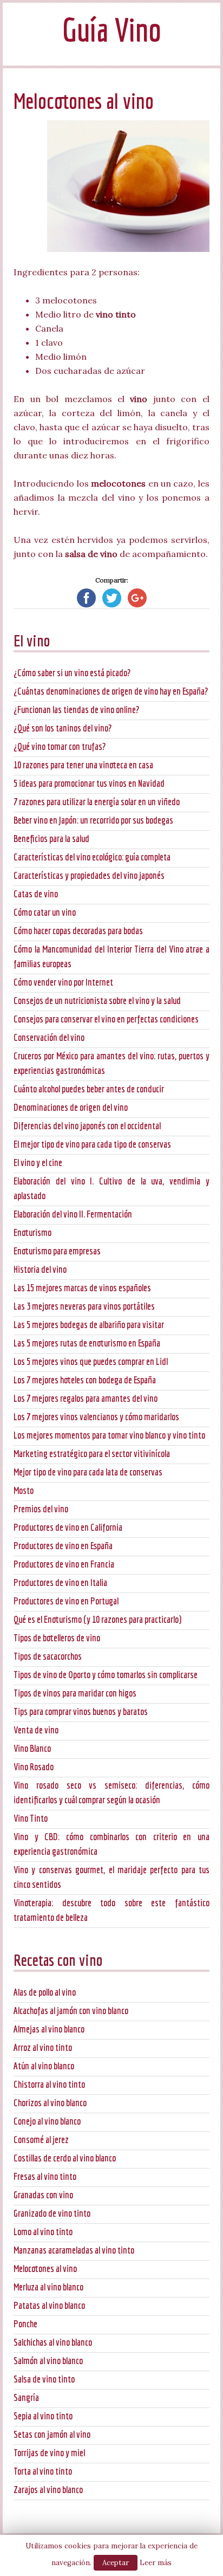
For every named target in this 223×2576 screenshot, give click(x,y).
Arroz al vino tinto (43, 2047)
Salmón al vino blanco (48, 2361)
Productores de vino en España (63, 1546)
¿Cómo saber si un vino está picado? (72, 673)
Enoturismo (32, 1232)
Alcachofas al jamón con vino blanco (71, 2011)
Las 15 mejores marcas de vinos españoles (82, 1288)
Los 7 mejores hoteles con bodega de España (85, 1380)
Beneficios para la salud (51, 839)
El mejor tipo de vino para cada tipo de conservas (92, 1144)
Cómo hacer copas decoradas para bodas (78, 931)
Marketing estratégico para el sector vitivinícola (92, 1454)
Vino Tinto (31, 1818)
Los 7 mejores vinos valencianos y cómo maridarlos (96, 1417)
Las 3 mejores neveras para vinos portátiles (84, 1306)
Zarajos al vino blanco (48, 2490)
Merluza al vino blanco (48, 2287)
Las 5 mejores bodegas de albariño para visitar (89, 1325)
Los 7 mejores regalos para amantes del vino (86, 1398)
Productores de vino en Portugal (66, 1601)
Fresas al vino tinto (45, 2176)
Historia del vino (40, 1269)
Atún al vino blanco (44, 2066)
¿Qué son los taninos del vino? (63, 728)
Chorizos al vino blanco (50, 2103)
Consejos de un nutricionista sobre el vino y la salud (97, 1001)
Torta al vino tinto (43, 2471)
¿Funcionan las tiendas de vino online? (76, 710)
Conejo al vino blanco (47, 2121)
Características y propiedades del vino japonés (89, 875)
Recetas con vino (58, 1960)
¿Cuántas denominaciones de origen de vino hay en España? (111, 691)
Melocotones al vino (45, 2268)
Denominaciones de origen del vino (71, 1107)
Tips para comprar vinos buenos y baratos (81, 1711)
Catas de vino (36, 894)
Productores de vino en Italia (60, 1583)
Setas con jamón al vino (52, 2434)
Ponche (25, 2324)
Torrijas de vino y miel (49, 2453)
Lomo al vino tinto (43, 2232)
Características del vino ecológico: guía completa (92, 857)
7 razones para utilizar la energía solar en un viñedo (97, 802)
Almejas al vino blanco (49, 2029)
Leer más (156, 2563)
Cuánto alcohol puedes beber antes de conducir (89, 1089)
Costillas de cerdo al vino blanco (65, 2158)
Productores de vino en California (68, 1527)
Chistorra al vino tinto (49, 2084)
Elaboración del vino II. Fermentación (73, 1214)
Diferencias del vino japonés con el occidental (87, 1126)
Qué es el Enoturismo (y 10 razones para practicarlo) (97, 1619)
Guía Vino (111, 30)
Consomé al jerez (41, 2140)
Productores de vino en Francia (64, 1564)
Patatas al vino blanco (49, 2305)
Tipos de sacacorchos (48, 1656)
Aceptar (116, 2563)
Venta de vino (36, 1730)
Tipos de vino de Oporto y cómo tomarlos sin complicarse (106, 1675)
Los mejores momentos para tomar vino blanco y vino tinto (109, 1435)
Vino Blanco (32, 1748)
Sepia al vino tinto (43, 2416)
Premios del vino (41, 1509)
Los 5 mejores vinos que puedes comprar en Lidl (91, 1361)
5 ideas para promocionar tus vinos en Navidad (89, 783)
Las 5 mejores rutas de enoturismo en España (87, 1343)
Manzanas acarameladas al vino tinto (74, 2250)
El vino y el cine (38, 1163)
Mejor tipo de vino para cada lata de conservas (88, 1472)
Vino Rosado (34, 1767)
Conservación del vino (49, 1037)
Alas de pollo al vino (45, 1992)
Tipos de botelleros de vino (57, 1638)
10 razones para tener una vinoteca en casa (83, 765)
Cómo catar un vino (45, 912)
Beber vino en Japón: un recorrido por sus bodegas (93, 820)
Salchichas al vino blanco (53, 2342)
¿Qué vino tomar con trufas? (60, 746)
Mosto (24, 1490)
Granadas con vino (43, 2195)
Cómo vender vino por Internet (63, 982)
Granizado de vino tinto (52, 2213)
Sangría (26, 2397)
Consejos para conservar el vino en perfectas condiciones (106, 1019)
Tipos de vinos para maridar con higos (75, 1693)
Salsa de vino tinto (44, 2379)
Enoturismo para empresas (57, 1251)
